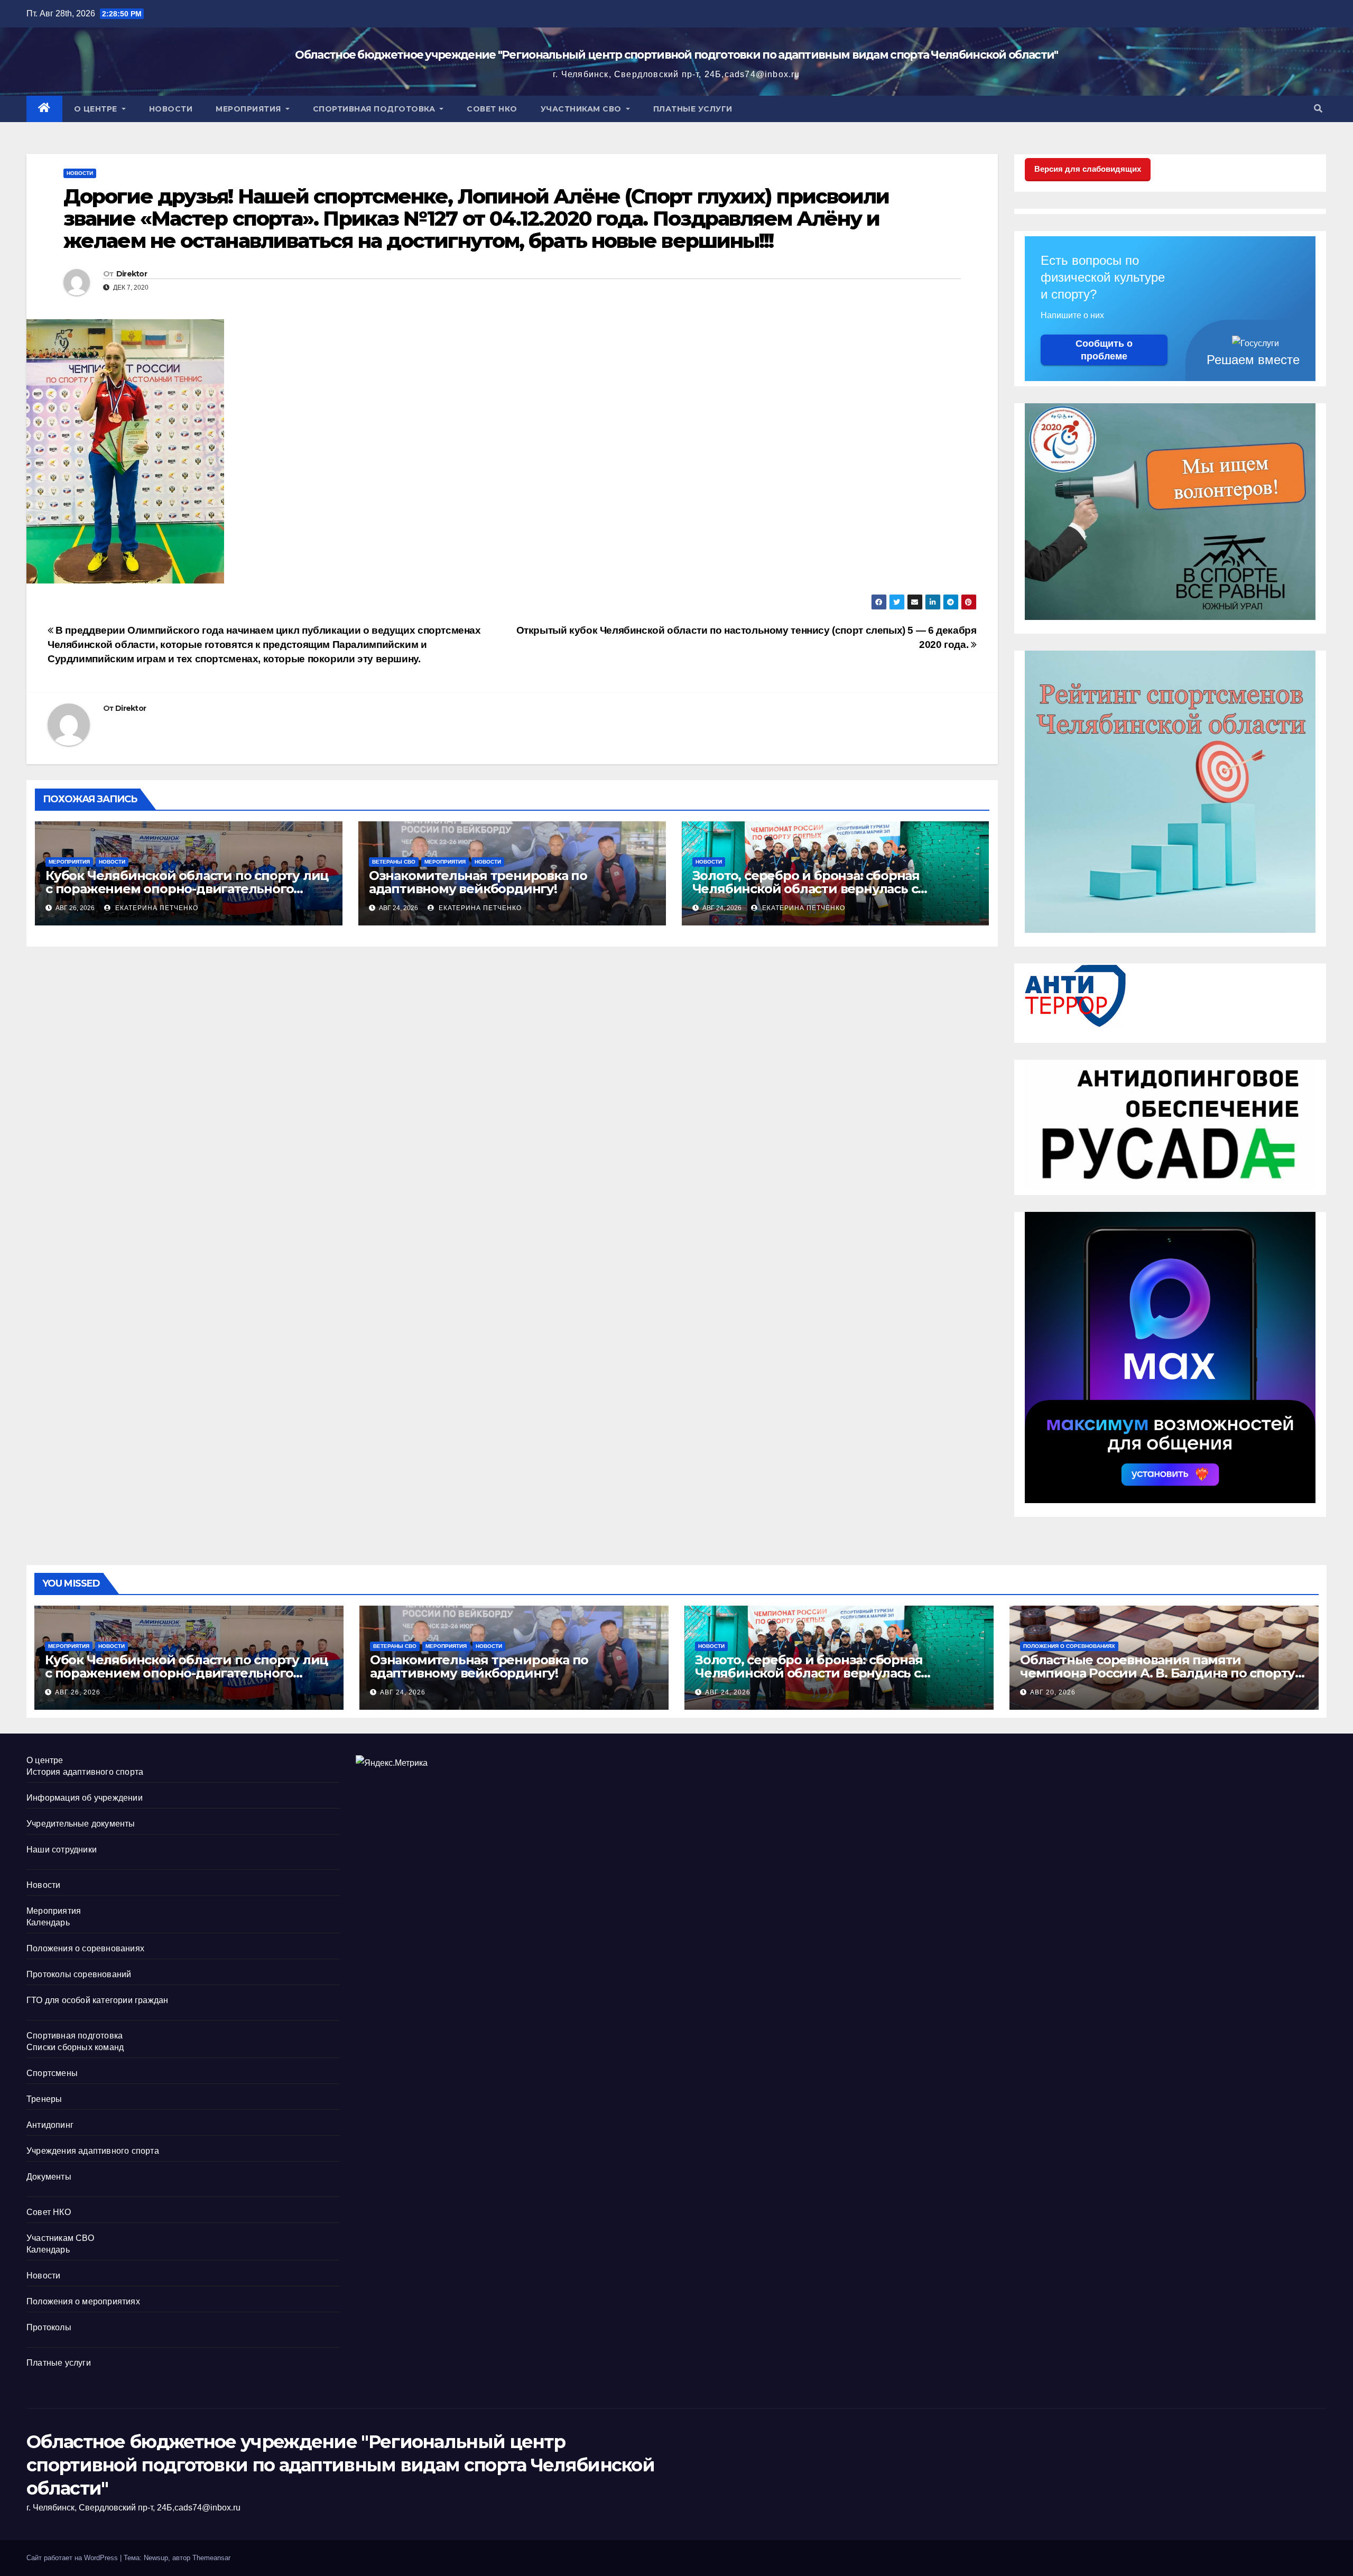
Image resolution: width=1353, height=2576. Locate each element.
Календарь (48, 1922)
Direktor (132, 274)
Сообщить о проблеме (1104, 350)
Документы (49, 2177)
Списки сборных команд (75, 2047)
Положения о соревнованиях (1069, 1646)
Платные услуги (693, 109)
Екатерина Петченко (156, 908)
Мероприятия (249, 109)
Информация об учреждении (85, 1798)
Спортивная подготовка (375, 109)
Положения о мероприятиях (83, 2301)
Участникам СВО (582, 109)
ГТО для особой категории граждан (97, 2000)
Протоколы (49, 2327)
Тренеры (44, 2099)
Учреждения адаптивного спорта (93, 2151)
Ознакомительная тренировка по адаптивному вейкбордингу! (478, 882)
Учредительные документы (81, 1824)
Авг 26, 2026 (78, 1692)
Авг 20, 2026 (1053, 1692)
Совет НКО (492, 109)
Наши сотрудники (62, 1850)
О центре (97, 109)
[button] (1318, 109)
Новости (171, 109)
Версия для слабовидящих (1088, 169)
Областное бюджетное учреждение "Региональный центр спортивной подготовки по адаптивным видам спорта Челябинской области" (676, 55)
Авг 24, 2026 (403, 1692)
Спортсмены (52, 2073)
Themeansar (211, 2558)
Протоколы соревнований (79, 1974)
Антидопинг (50, 2125)
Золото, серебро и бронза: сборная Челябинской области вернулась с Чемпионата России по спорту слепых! (819, 889)
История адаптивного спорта (85, 1772)
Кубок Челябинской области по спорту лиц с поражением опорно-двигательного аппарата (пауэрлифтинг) (187, 889)
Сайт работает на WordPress (73, 2558)
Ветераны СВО (394, 862)
